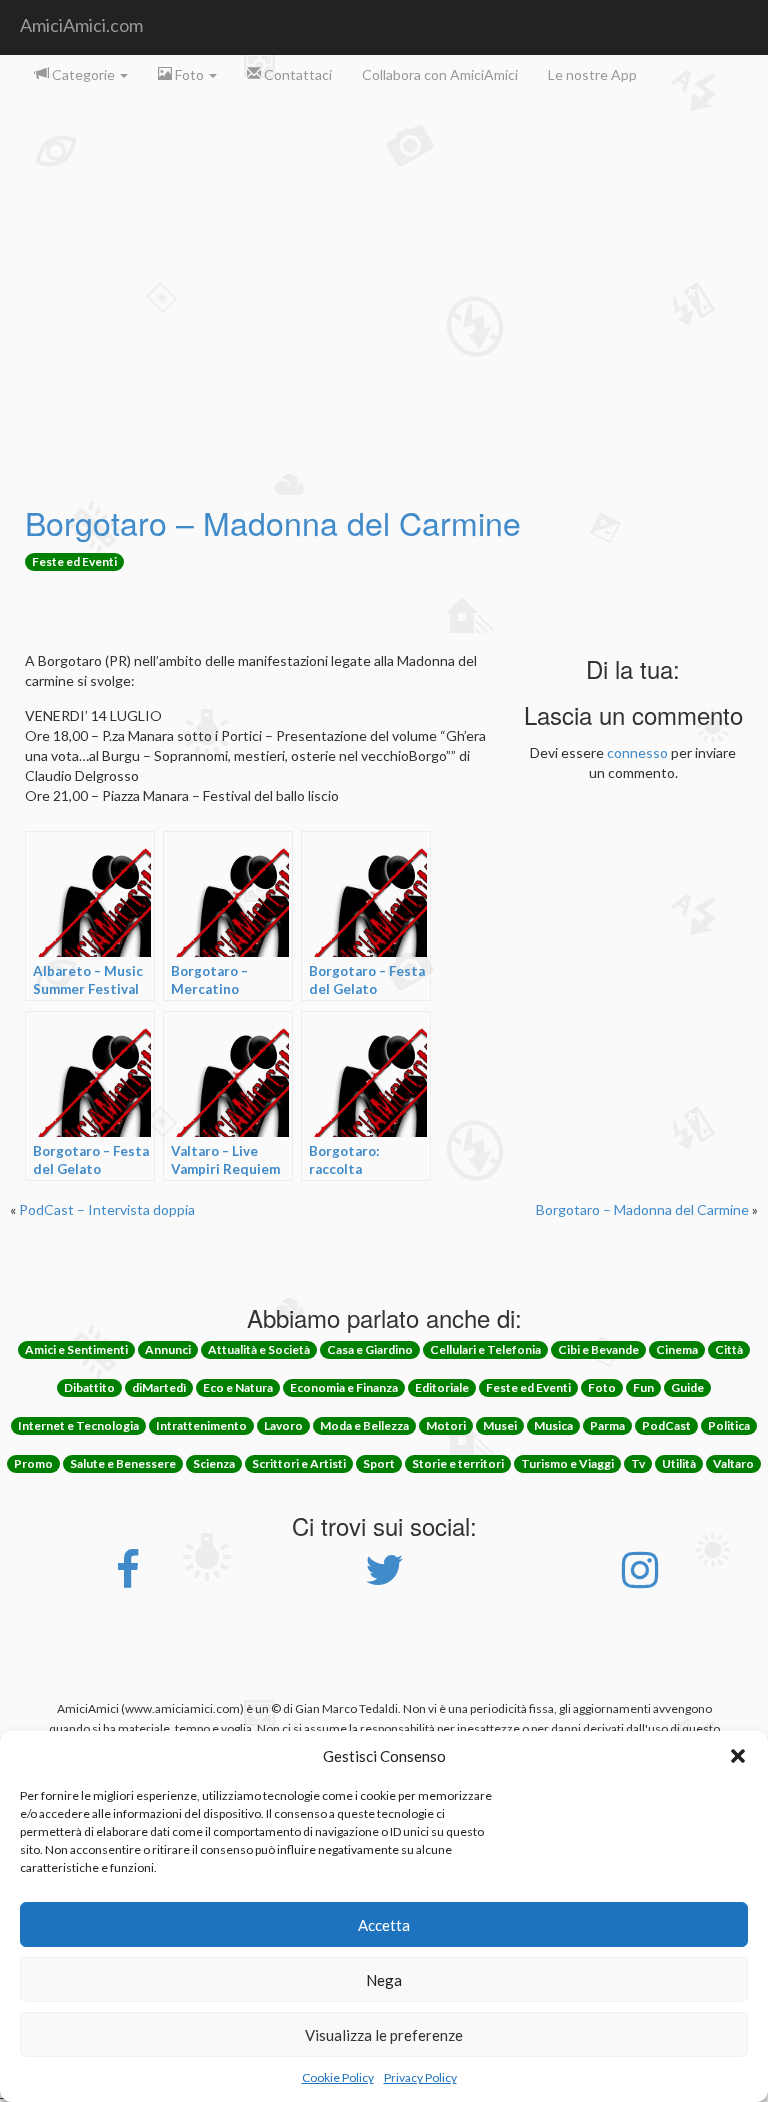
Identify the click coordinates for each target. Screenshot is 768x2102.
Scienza (214, 1463)
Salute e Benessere (123, 1463)
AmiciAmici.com (81, 25)
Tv (638, 1463)
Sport (379, 1463)
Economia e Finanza (344, 1387)
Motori (446, 1425)
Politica (729, 1425)
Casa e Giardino (370, 1349)
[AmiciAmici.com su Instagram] (640, 1579)
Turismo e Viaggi (567, 1463)
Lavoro (283, 1425)
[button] (738, 1756)
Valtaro (733, 1463)
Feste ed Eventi (74, 561)
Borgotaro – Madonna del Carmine (273, 522)
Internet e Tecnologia (78, 1425)
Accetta (384, 1925)
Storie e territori (458, 1463)
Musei (500, 1425)
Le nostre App (592, 74)
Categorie (83, 74)
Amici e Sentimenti (76, 1349)
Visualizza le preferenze (384, 2035)
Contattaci (296, 74)
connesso (637, 752)
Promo (33, 1463)
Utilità (679, 1463)
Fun (643, 1387)
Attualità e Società (259, 1349)
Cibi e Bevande (598, 1349)
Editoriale (442, 1387)
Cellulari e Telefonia (485, 1349)
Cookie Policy (338, 2077)
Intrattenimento (201, 1425)
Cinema (677, 1349)
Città (729, 1349)
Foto (189, 74)
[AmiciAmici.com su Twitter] (384, 1579)
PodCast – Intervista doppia (107, 1209)
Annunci (168, 1349)
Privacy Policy (420, 2077)
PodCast (666, 1425)
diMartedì (159, 1387)
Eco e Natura (238, 1387)
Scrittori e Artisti (299, 1463)
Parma (607, 1425)
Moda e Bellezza (364, 1425)
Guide (687, 1387)
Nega (384, 1980)
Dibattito (89, 1387)
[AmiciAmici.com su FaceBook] (128, 1579)
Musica (553, 1425)
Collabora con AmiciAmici (440, 74)
